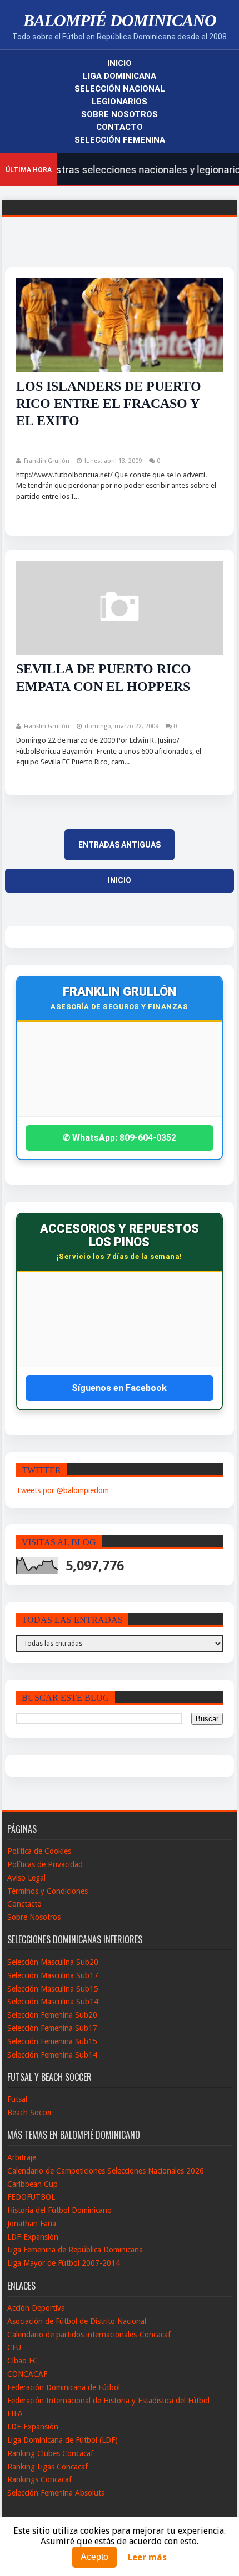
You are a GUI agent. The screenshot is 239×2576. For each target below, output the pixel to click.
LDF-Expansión (33, 2237)
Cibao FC (23, 2361)
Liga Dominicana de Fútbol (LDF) (63, 2440)
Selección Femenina (120, 140)
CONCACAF (27, 2374)
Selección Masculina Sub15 (53, 1989)
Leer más (147, 2557)
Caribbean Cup (33, 2184)
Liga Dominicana (120, 76)
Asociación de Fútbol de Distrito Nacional (77, 2321)
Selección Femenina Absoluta (56, 2493)
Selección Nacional (120, 89)
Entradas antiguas (120, 845)
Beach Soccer (30, 2113)
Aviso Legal (26, 1878)
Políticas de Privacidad (45, 1864)
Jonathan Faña (32, 2224)
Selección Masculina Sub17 (53, 1975)
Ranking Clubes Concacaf (50, 2453)
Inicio (120, 63)
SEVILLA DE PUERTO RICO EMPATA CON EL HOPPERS (104, 677)
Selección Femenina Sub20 (52, 2015)
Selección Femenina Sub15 (52, 2041)
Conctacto (24, 1904)
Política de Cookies (39, 1851)
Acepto (94, 2557)
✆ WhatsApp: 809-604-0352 (120, 1138)
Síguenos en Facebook (119, 1388)
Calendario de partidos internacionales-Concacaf (89, 2335)
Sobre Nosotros (120, 114)
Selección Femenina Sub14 (52, 2055)
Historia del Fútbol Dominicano (59, 2210)
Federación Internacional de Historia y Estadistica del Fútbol (108, 2401)
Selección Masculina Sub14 (53, 2002)
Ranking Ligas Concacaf (48, 2467)
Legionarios (120, 102)
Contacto (120, 127)
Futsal (17, 2099)
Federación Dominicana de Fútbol (64, 2387)
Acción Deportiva (36, 2308)
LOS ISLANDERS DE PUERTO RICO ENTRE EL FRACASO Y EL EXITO (109, 404)
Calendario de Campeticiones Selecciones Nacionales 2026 (106, 2171)
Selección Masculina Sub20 (53, 1962)
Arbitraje (22, 2157)
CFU (14, 2347)
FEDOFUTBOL (31, 2197)
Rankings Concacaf (39, 2479)
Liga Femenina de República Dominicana (75, 2250)
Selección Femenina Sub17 (52, 2028)
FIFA (15, 2413)
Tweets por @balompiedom (63, 1490)
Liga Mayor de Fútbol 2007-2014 (64, 2263)
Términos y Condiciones (48, 1891)
